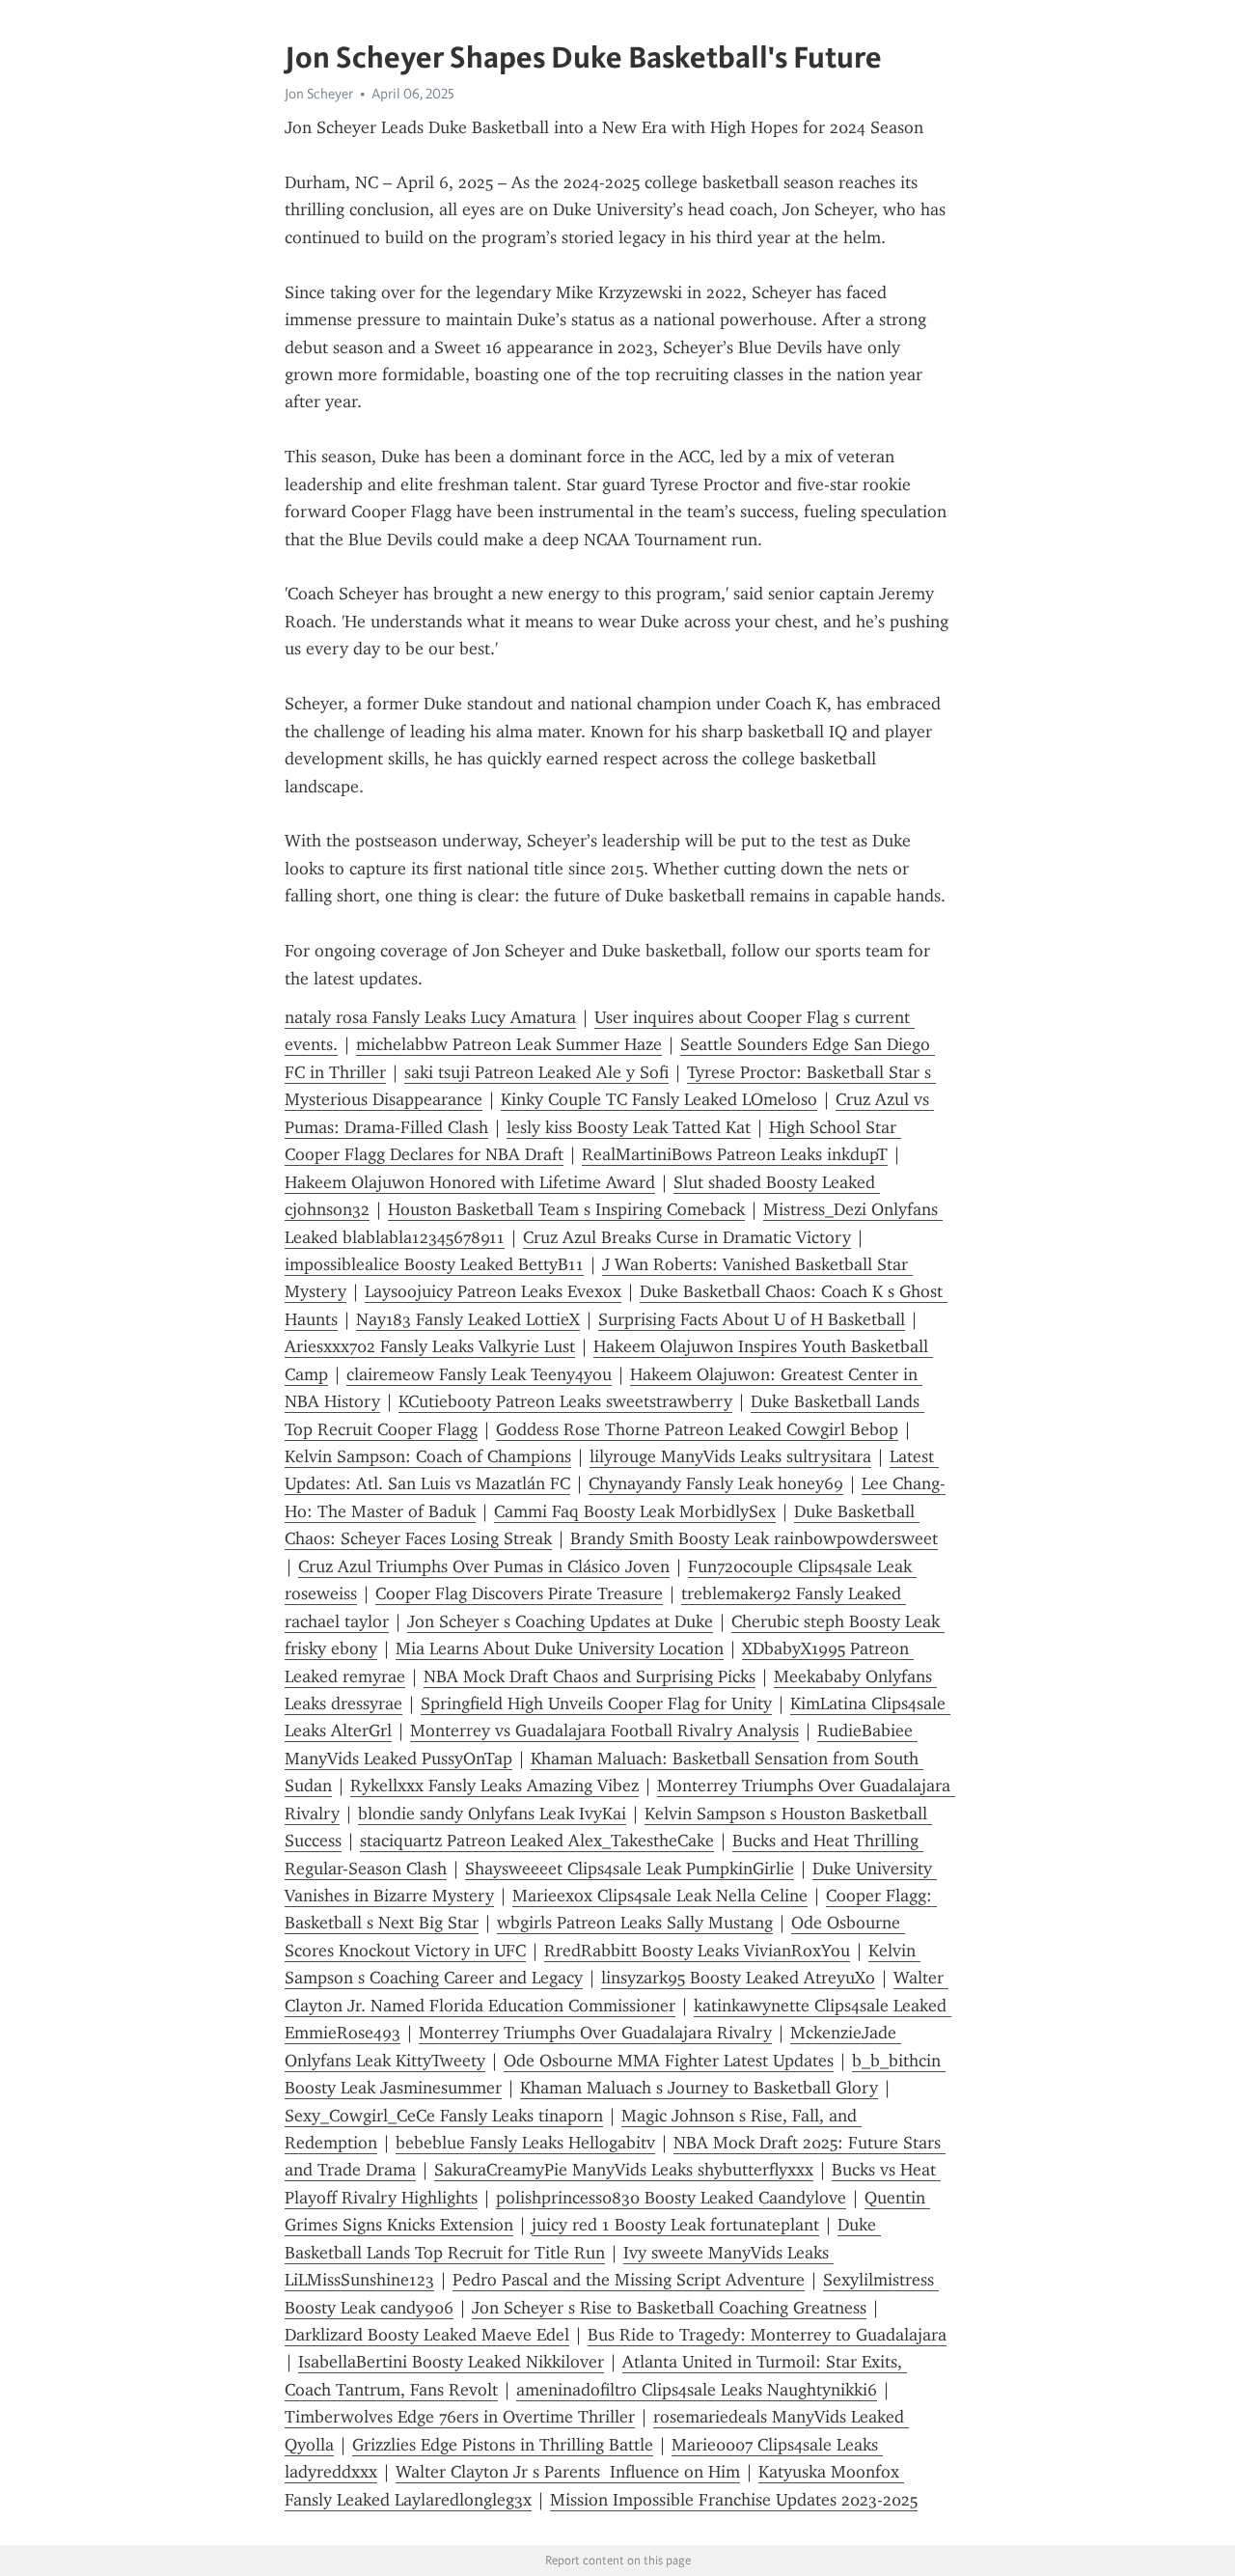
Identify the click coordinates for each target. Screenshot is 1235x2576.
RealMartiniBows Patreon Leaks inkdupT (735, 1154)
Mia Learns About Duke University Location (560, 1648)
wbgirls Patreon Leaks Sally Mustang (635, 1923)
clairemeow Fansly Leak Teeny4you (479, 1374)
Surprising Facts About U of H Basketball (752, 1319)
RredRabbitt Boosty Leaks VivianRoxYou (697, 1951)
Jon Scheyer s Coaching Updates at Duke (560, 1621)
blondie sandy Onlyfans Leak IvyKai (492, 1814)
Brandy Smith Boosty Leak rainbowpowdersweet (754, 1538)
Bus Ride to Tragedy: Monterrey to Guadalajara (767, 2335)
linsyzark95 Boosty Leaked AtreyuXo (738, 1978)
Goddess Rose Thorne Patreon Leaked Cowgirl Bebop (697, 1429)
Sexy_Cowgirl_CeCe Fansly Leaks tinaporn (444, 2116)
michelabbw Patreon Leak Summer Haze (509, 1044)
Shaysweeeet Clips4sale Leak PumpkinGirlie (630, 1869)
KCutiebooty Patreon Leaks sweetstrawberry (565, 1401)
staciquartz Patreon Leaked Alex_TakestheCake (537, 1841)
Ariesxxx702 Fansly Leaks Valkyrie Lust (430, 1346)
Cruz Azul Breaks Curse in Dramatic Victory (687, 1237)
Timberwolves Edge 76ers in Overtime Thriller (460, 2417)
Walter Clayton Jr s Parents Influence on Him (568, 2472)
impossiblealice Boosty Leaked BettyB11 (434, 1264)
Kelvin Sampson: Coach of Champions (428, 1456)
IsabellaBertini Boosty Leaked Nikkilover (451, 2362)
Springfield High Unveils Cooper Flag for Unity (596, 1703)
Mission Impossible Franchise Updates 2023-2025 (734, 2500)
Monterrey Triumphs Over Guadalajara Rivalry (595, 2033)
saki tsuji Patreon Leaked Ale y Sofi (536, 1072)
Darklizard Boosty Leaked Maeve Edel (427, 2335)
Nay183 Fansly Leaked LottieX (468, 1319)
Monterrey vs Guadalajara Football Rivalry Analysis (604, 1731)
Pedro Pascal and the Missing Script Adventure (629, 2280)
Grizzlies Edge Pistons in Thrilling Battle (503, 2445)
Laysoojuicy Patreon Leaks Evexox (493, 1291)
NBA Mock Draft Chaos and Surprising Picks (590, 1676)
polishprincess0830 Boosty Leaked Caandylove (671, 2198)
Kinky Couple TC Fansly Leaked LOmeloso (659, 1099)
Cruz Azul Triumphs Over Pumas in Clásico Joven (484, 1566)
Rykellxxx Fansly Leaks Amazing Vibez (494, 1786)
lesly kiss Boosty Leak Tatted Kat (629, 1127)
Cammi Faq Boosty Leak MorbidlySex (635, 1511)
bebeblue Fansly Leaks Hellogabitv (525, 2143)
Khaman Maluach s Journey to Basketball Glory (699, 2088)
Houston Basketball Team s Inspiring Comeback (566, 1209)
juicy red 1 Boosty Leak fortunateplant (675, 2225)
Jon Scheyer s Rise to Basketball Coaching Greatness (669, 2308)
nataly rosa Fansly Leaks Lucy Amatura (430, 1017)
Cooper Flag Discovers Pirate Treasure (519, 1593)
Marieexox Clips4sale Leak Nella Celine (660, 1896)
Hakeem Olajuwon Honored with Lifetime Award (470, 1182)
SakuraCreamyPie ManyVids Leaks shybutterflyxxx (624, 2170)
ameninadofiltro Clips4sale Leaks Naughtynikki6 (697, 2390)
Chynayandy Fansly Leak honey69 (716, 1483)
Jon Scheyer (319, 94)
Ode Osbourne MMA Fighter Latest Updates (669, 2061)
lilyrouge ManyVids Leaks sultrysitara (730, 1456)
